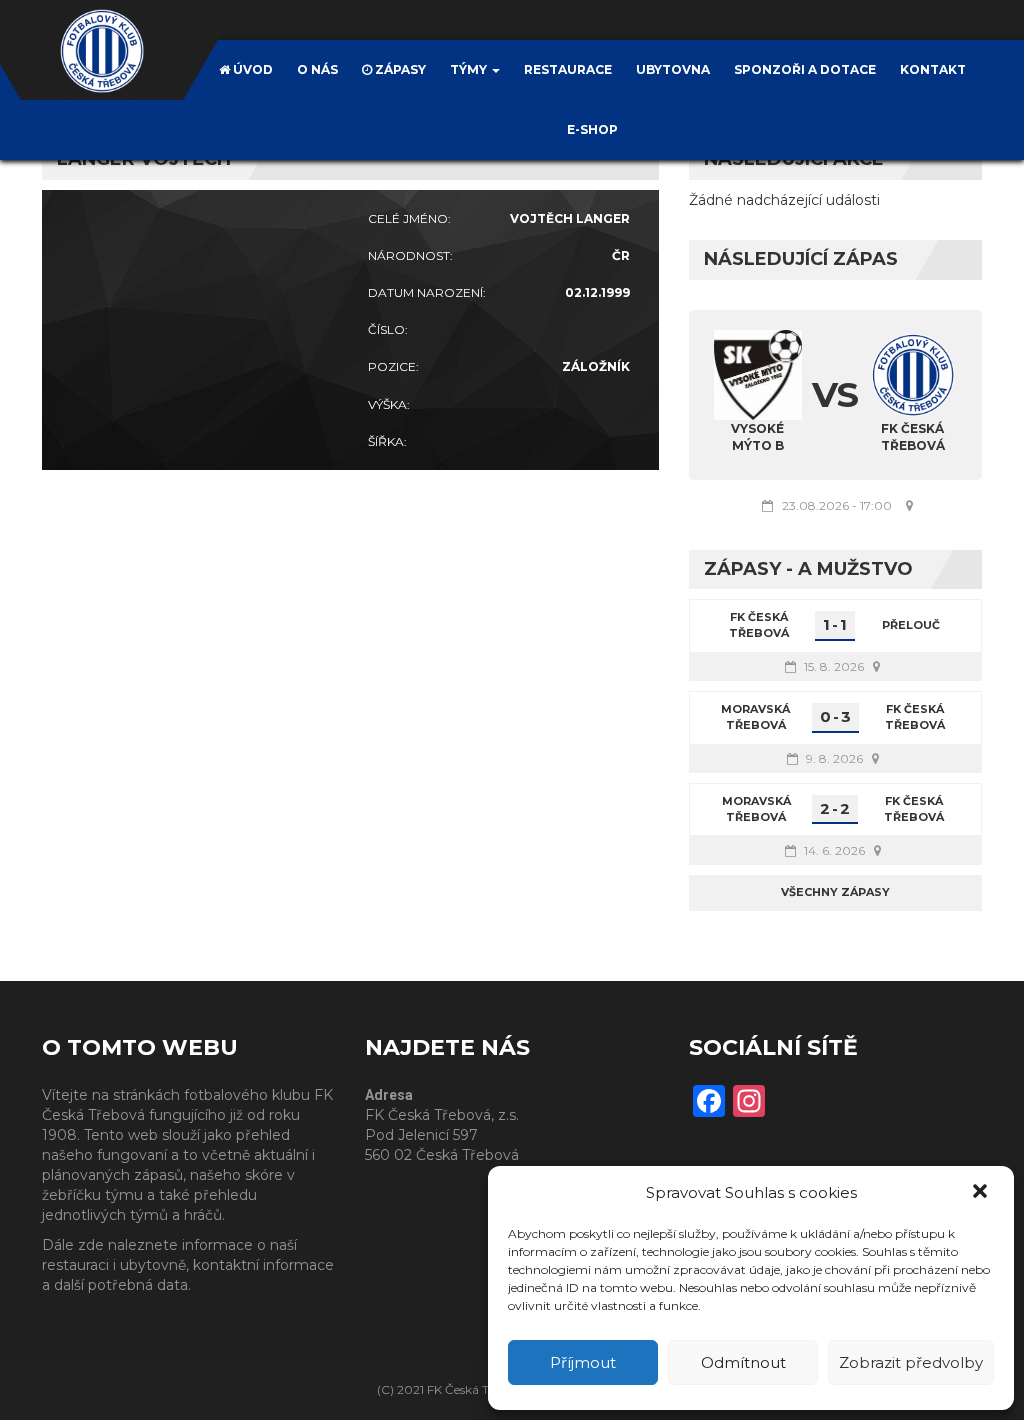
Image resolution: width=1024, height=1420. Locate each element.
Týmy (470, 69)
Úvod (251, 69)
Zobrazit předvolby (911, 1362)
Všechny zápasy (835, 892)
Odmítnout (743, 1362)
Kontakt (933, 69)
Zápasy (399, 69)
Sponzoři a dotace (805, 69)
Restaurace (568, 69)
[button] (982, 1193)
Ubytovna (673, 69)
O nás (317, 69)
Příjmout (583, 1362)
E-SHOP (592, 129)
